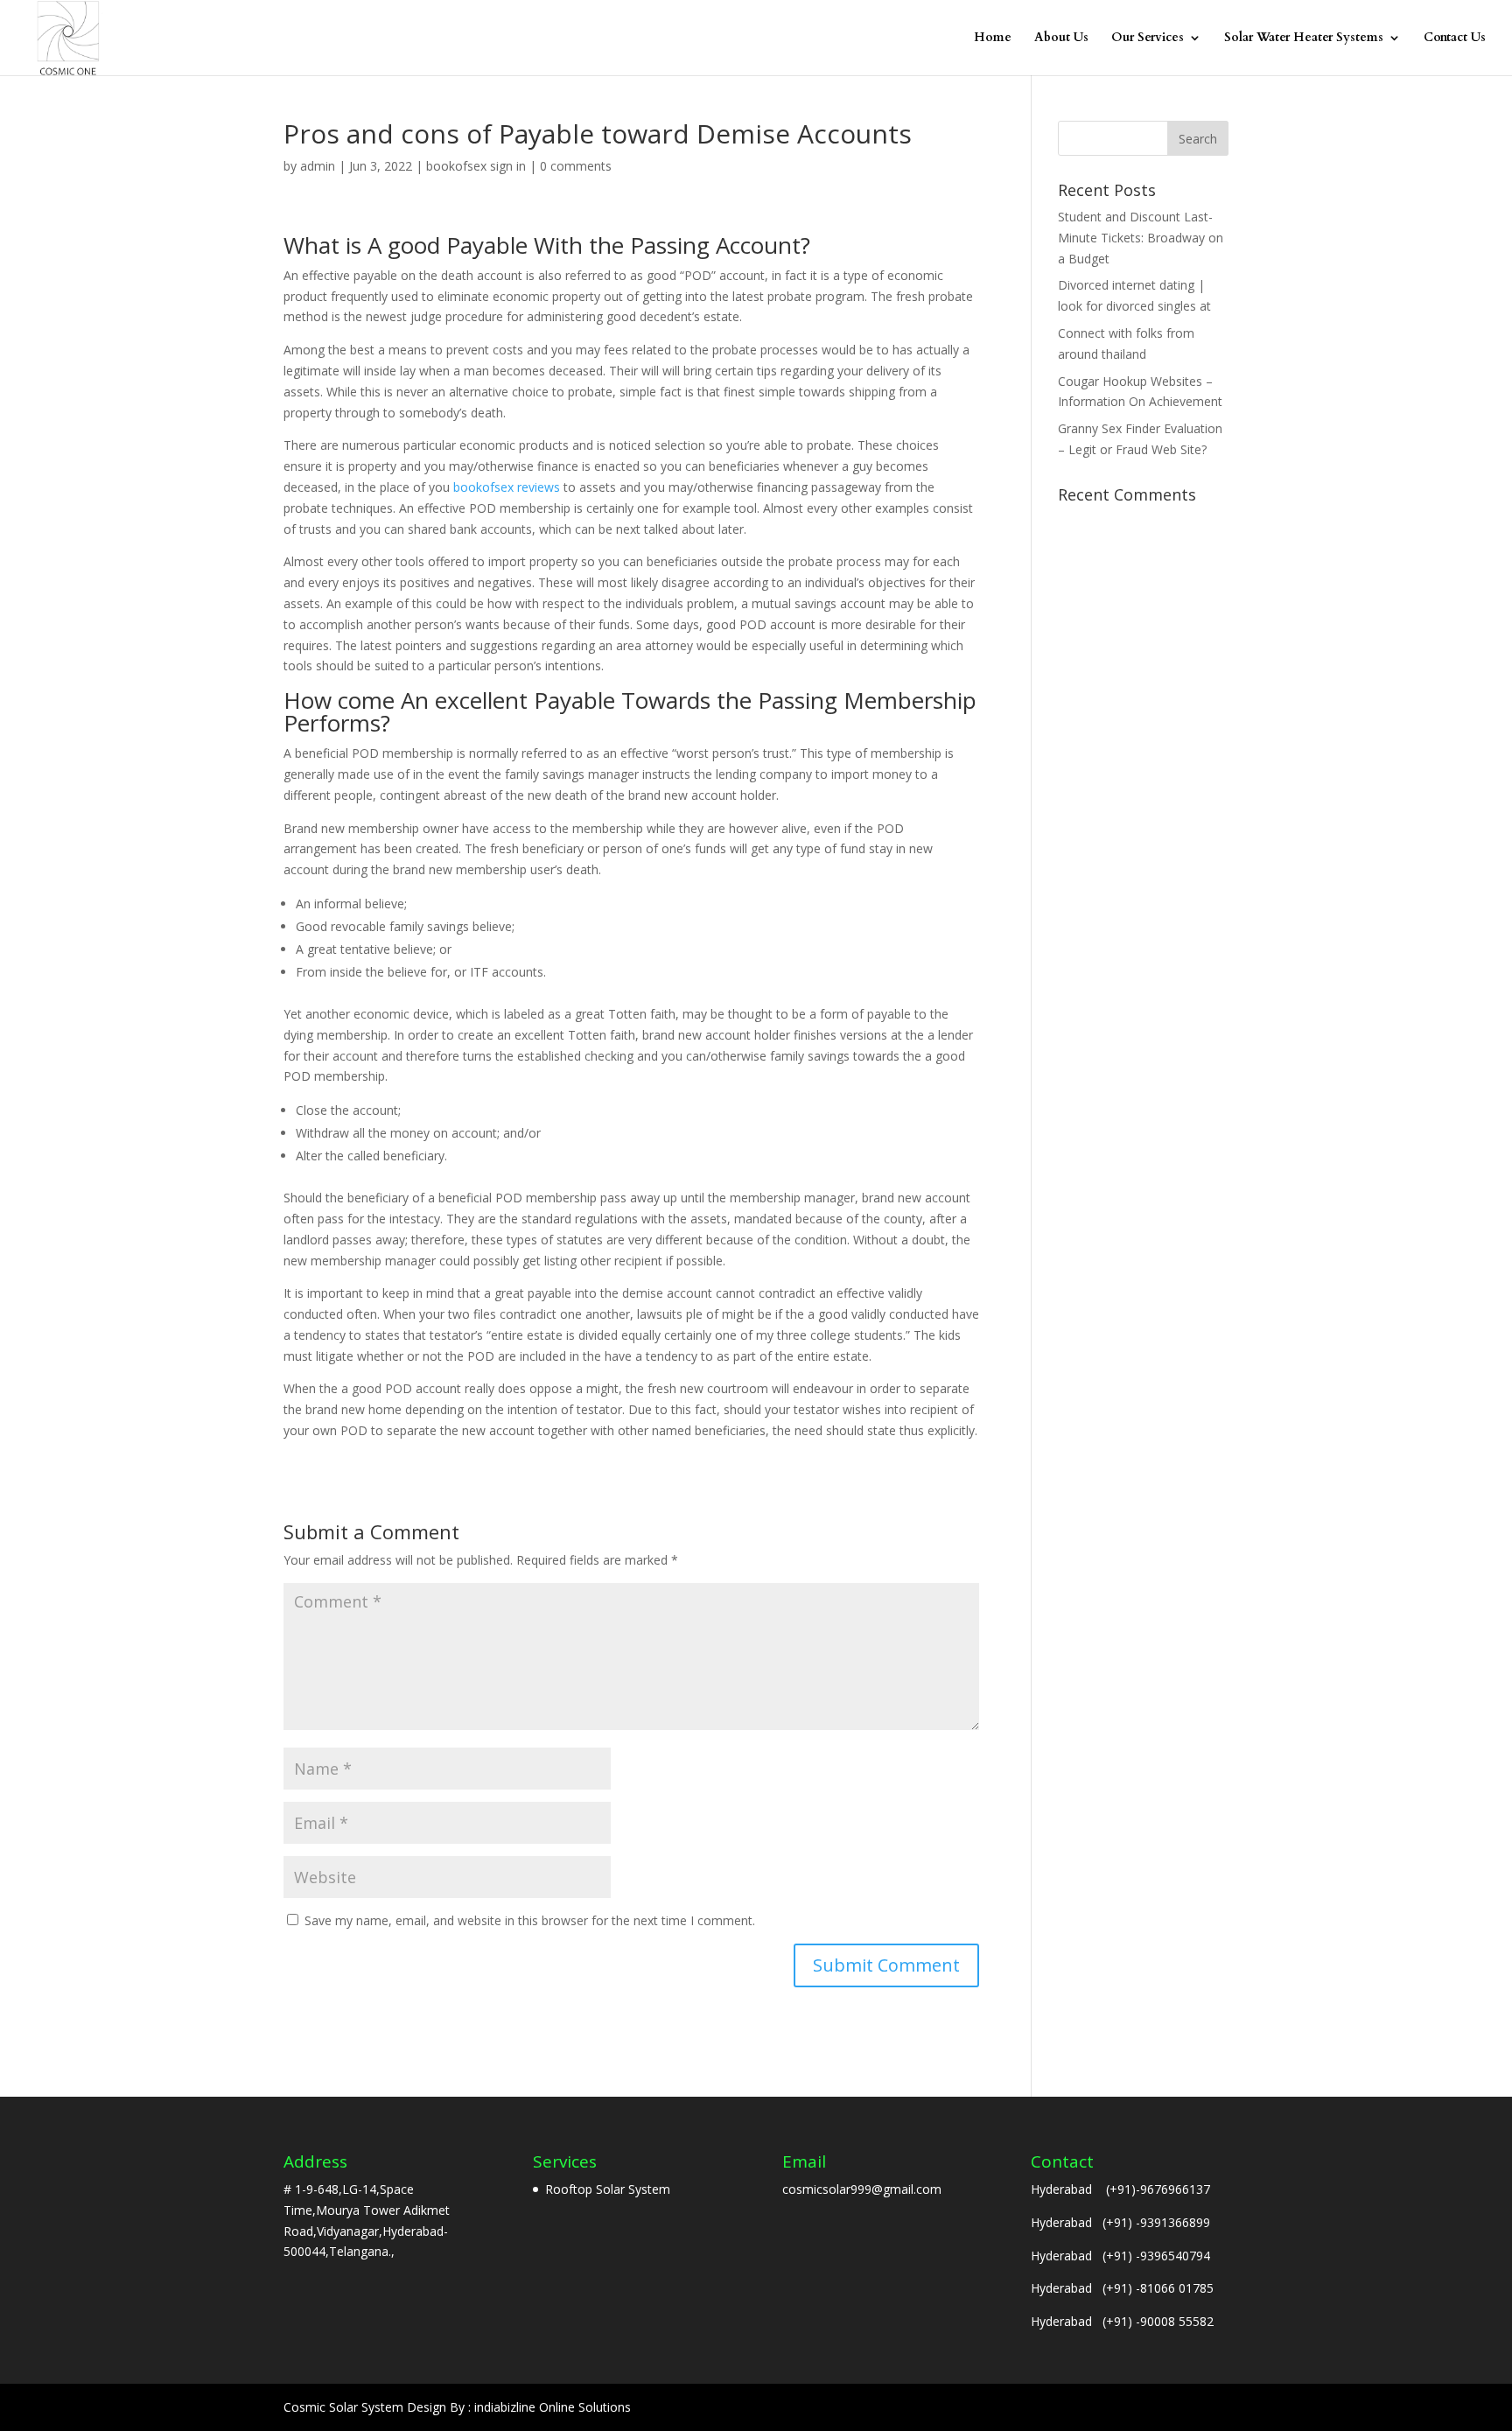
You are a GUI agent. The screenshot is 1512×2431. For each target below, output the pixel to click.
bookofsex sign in (476, 166)
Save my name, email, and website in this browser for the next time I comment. (530, 1920)
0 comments (576, 166)
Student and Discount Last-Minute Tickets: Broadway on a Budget (1141, 238)
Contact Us (1455, 39)
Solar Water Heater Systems (1304, 39)
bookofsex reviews (507, 487)
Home (993, 39)
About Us (1061, 39)
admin (318, 166)
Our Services (1148, 39)
